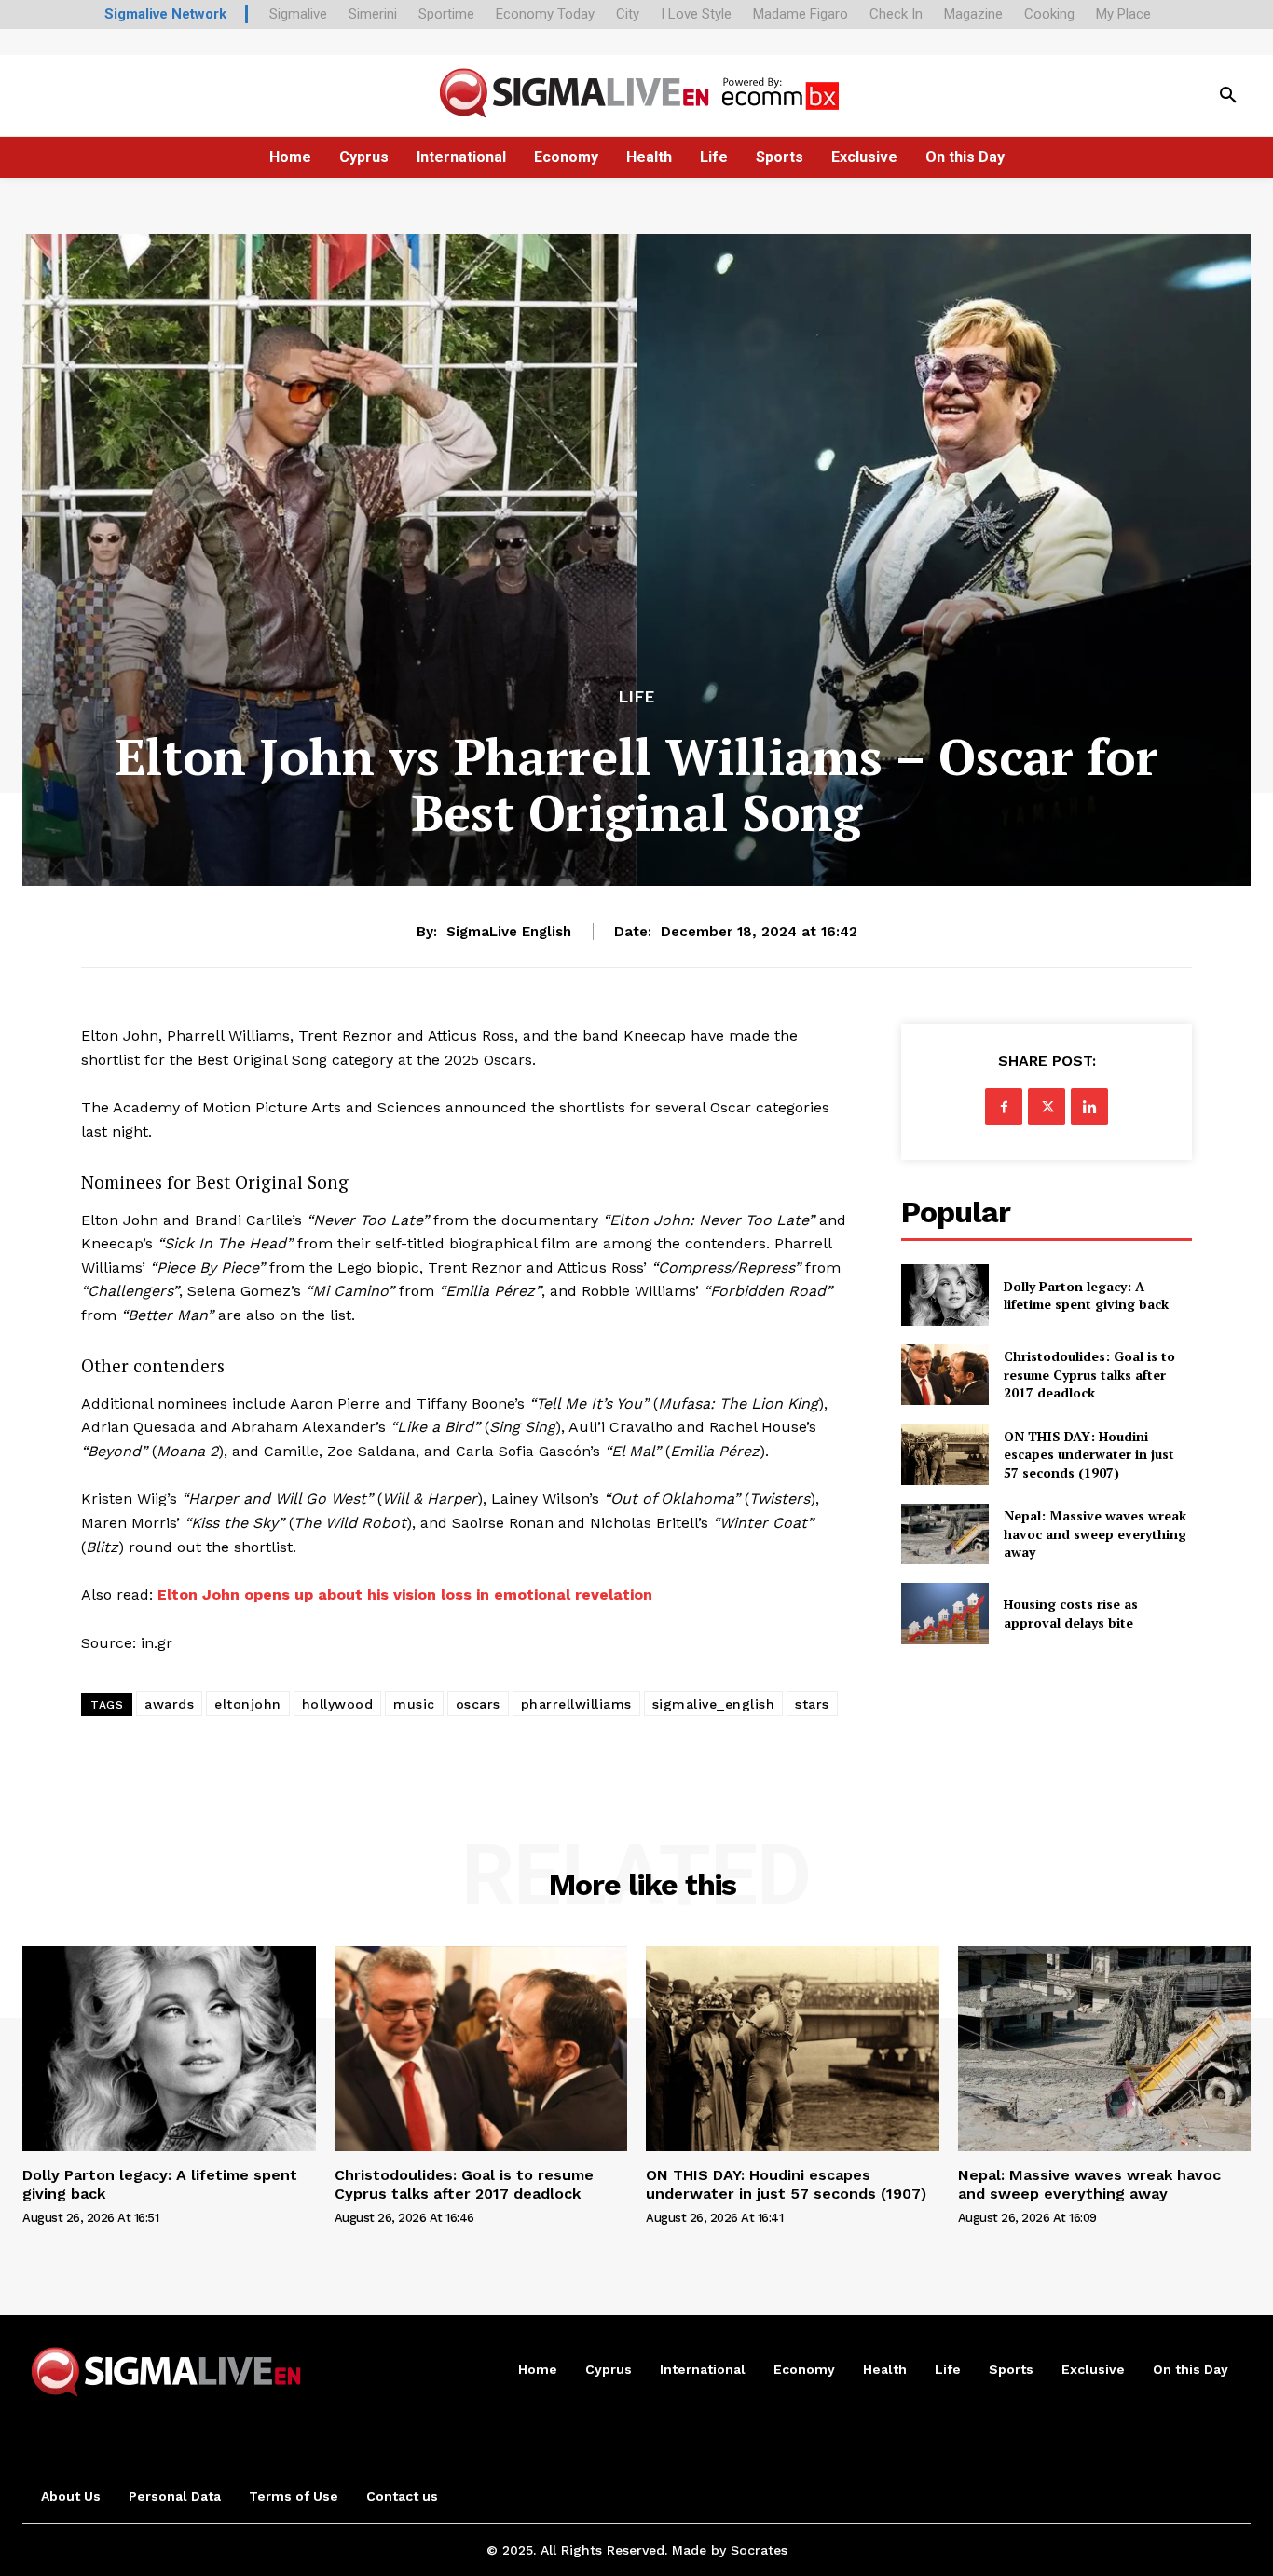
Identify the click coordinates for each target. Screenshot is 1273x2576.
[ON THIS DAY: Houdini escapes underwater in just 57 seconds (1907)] (944, 1454)
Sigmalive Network (165, 14)
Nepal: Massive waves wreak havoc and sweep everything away (1095, 1533)
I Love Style (696, 14)
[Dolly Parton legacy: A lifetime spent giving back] (944, 1295)
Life (637, 697)
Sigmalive (298, 14)
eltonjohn (248, 1704)
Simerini (373, 14)
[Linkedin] (1089, 1107)
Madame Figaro (801, 14)
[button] (1228, 96)
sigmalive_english (714, 1704)
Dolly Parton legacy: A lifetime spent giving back (1086, 1295)
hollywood (338, 1704)
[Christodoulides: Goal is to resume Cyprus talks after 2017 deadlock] (944, 1375)
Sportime (446, 14)
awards (169, 1704)
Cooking (1049, 14)
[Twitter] (1047, 1107)
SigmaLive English (509, 932)
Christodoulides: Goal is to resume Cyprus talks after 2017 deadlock (1089, 1374)
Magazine (973, 14)
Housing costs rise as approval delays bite (1071, 1613)
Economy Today (545, 14)
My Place (1123, 14)
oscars (478, 1704)
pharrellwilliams (576, 1704)
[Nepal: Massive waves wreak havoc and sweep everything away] (944, 1534)
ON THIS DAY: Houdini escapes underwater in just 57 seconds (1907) (1089, 1454)
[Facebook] (1004, 1107)
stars (812, 1704)
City (628, 14)
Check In (896, 14)
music (414, 1704)
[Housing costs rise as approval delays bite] (944, 1613)
